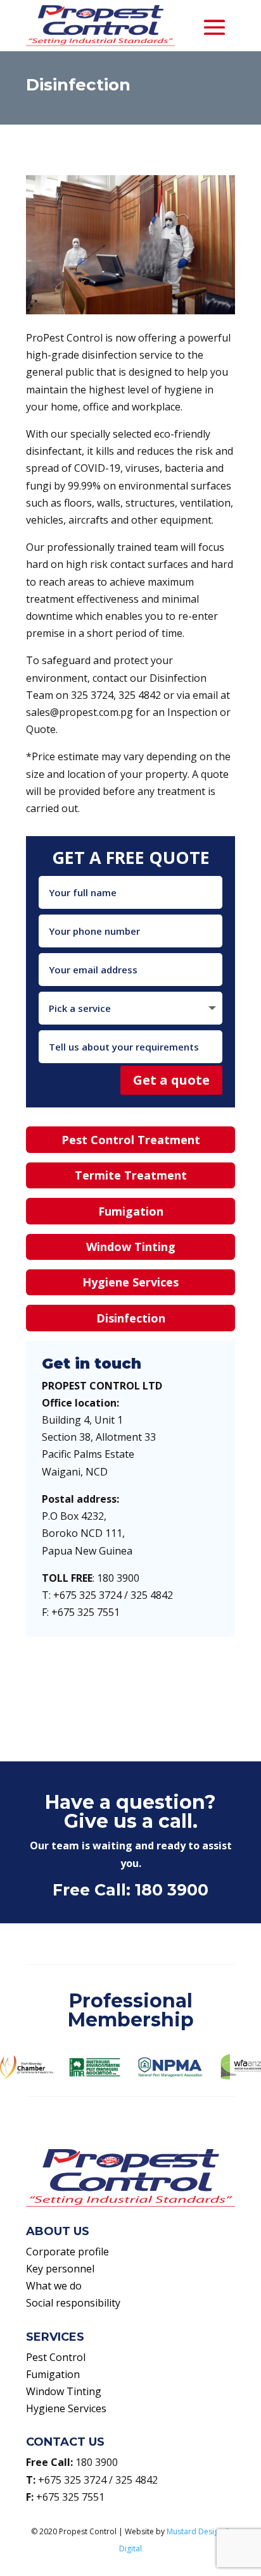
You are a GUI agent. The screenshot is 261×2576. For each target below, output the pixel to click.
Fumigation (131, 1211)
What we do (54, 2286)
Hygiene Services (130, 1282)
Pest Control (56, 2357)
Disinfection (131, 1318)
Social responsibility (73, 2303)
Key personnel (60, 2269)
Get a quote (171, 1080)
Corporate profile (67, 2252)
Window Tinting (131, 1247)
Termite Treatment (131, 1175)
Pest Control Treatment (131, 1140)
